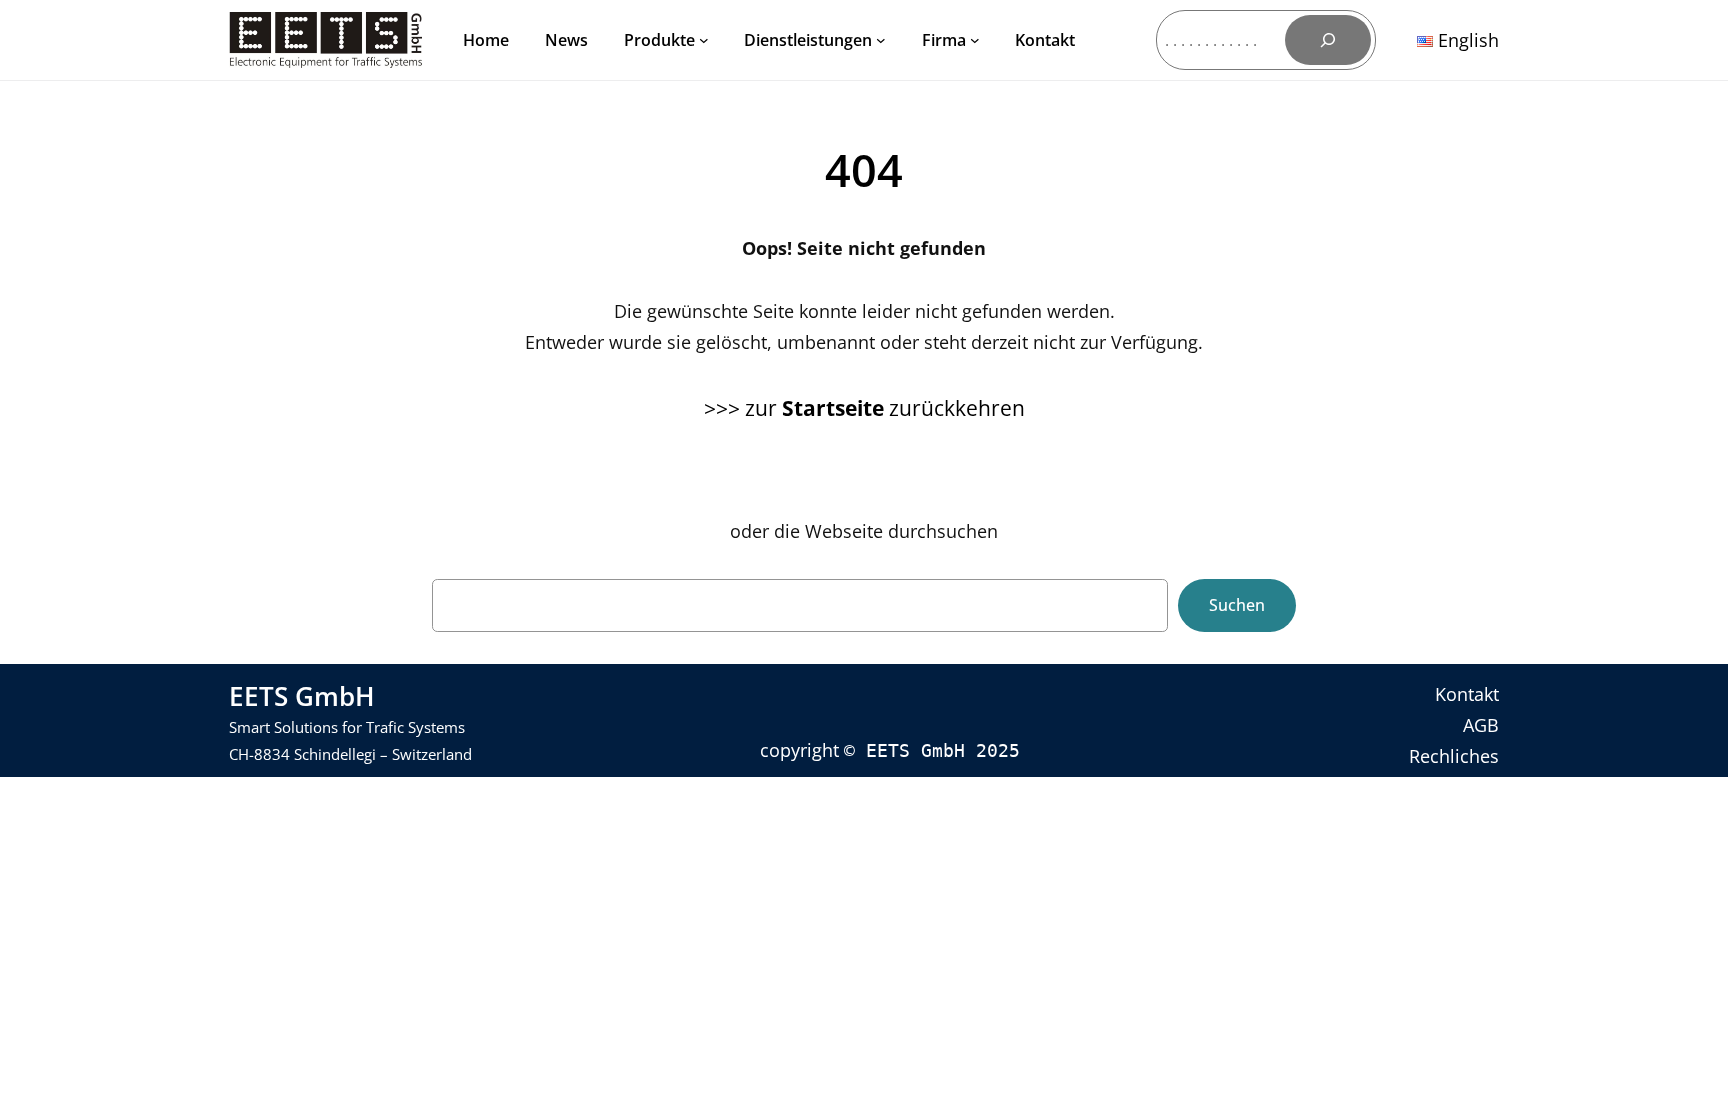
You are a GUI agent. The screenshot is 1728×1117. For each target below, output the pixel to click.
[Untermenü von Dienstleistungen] (881, 40)
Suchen (1237, 605)
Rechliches (1454, 756)
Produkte (659, 40)
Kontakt (1467, 694)
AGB (1481, 725)
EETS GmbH (302, 696)
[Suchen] (1328, 40)
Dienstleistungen (808, 40)
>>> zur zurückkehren (864, 408)
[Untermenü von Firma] (975, 40)
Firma (944, 40)
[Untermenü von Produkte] (704, 40)
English (1466, 40)
